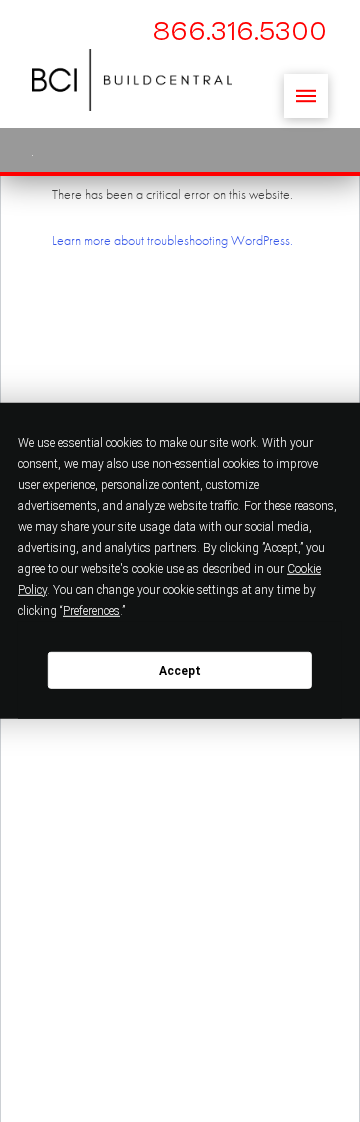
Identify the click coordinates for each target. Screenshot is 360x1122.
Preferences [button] (91, 611)
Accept (180, 670)
